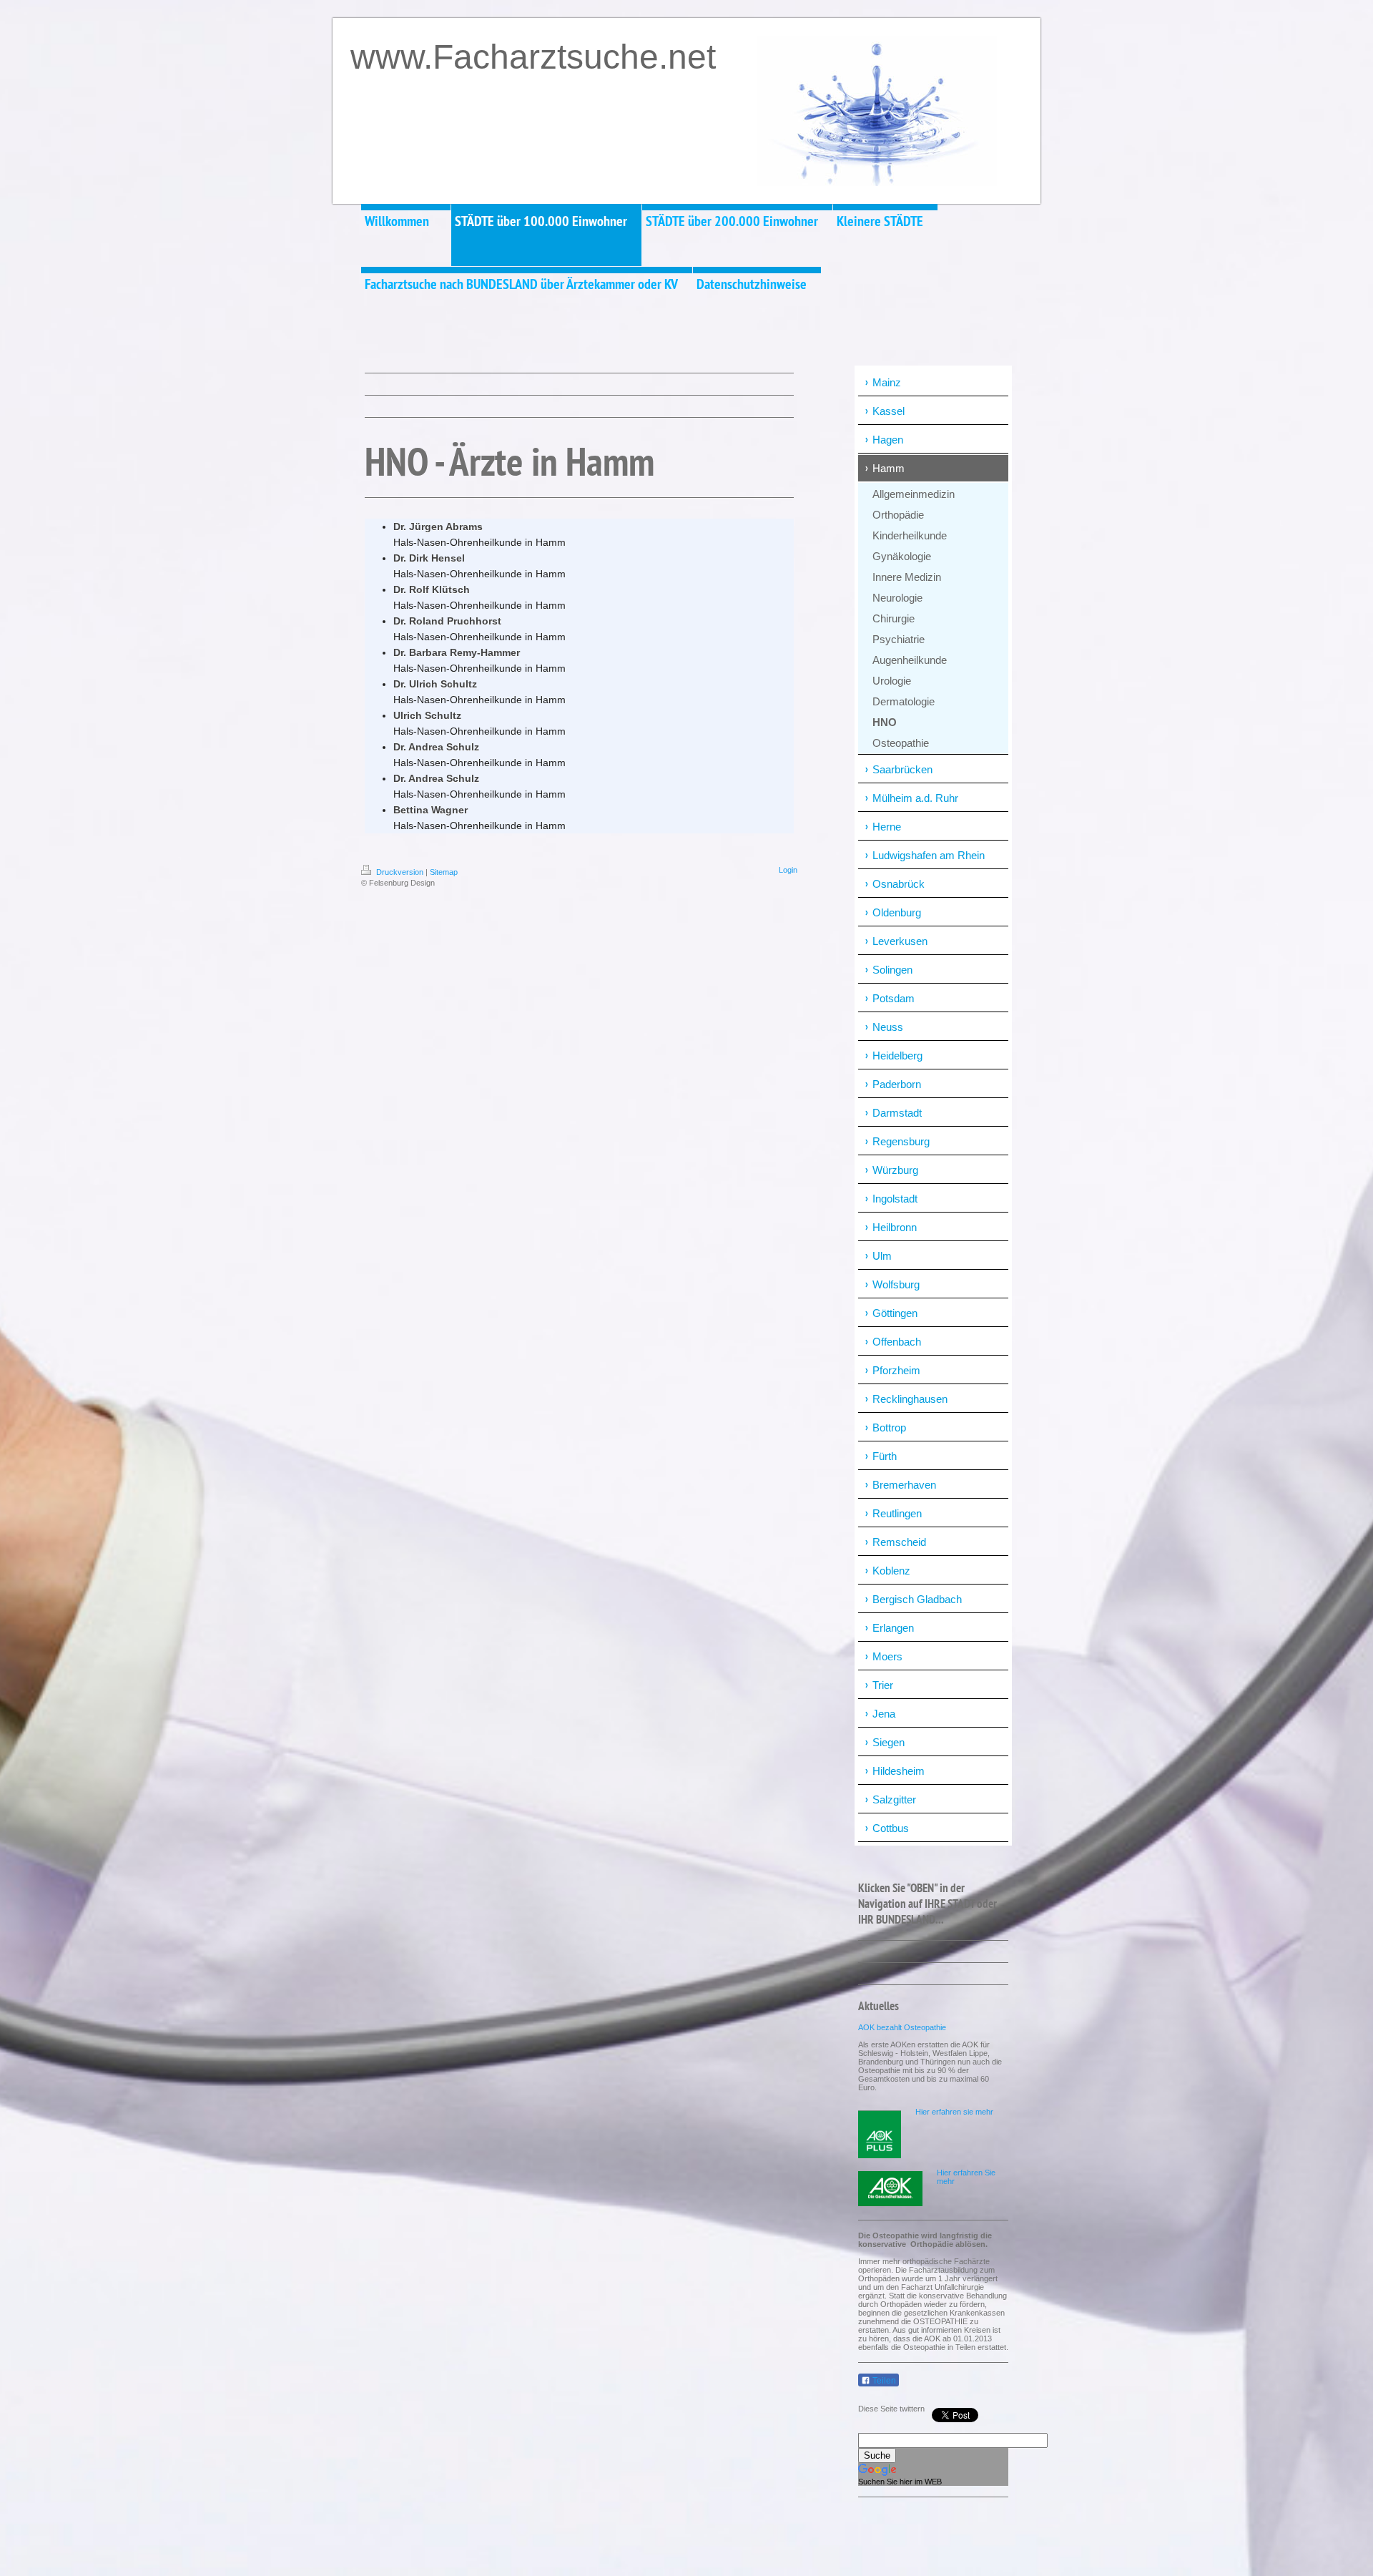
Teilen (883, 2381)
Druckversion (400, 872)
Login (788, 870)
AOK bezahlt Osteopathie (902, 2027)
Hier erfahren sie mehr (954, 2112)
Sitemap (444, 872)
